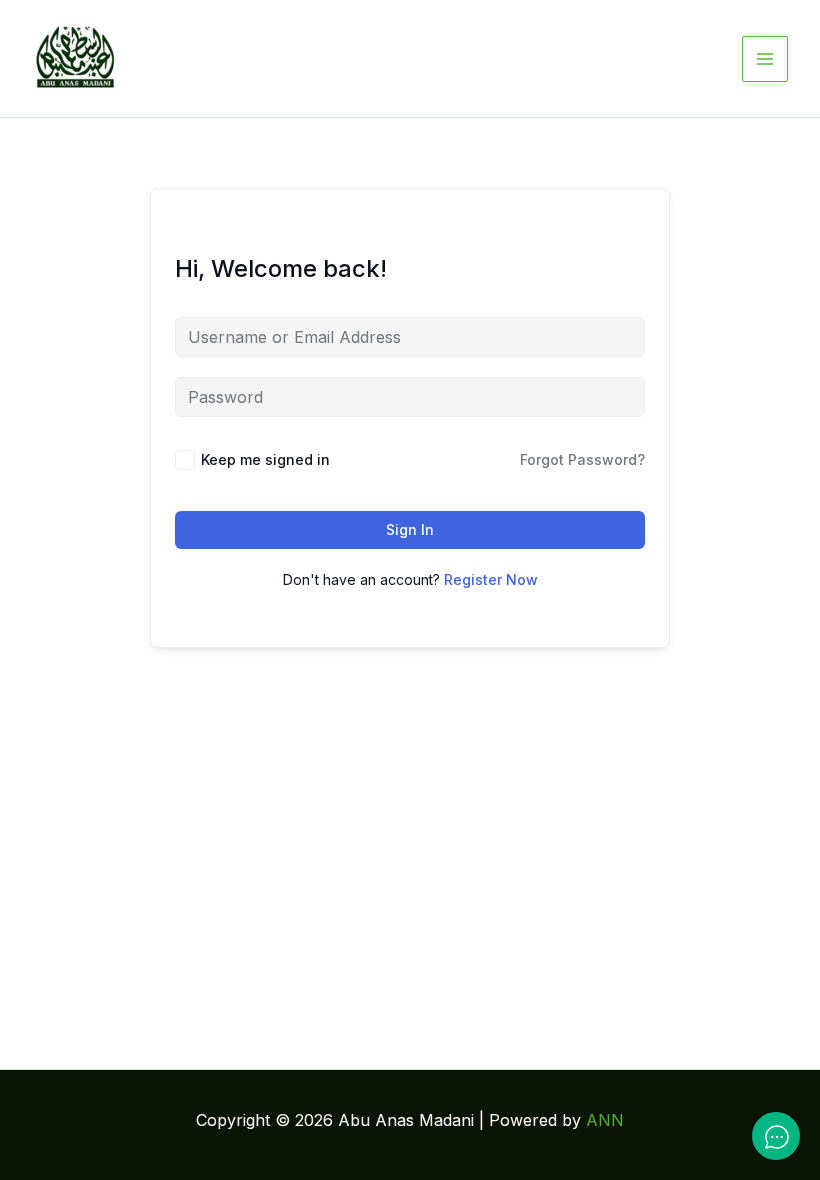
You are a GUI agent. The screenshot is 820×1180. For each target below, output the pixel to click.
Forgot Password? (582, 459)
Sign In (410, 529)
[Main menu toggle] (765, 59)
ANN (605, 1120)
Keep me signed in (265, 459)
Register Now (491, 579)
